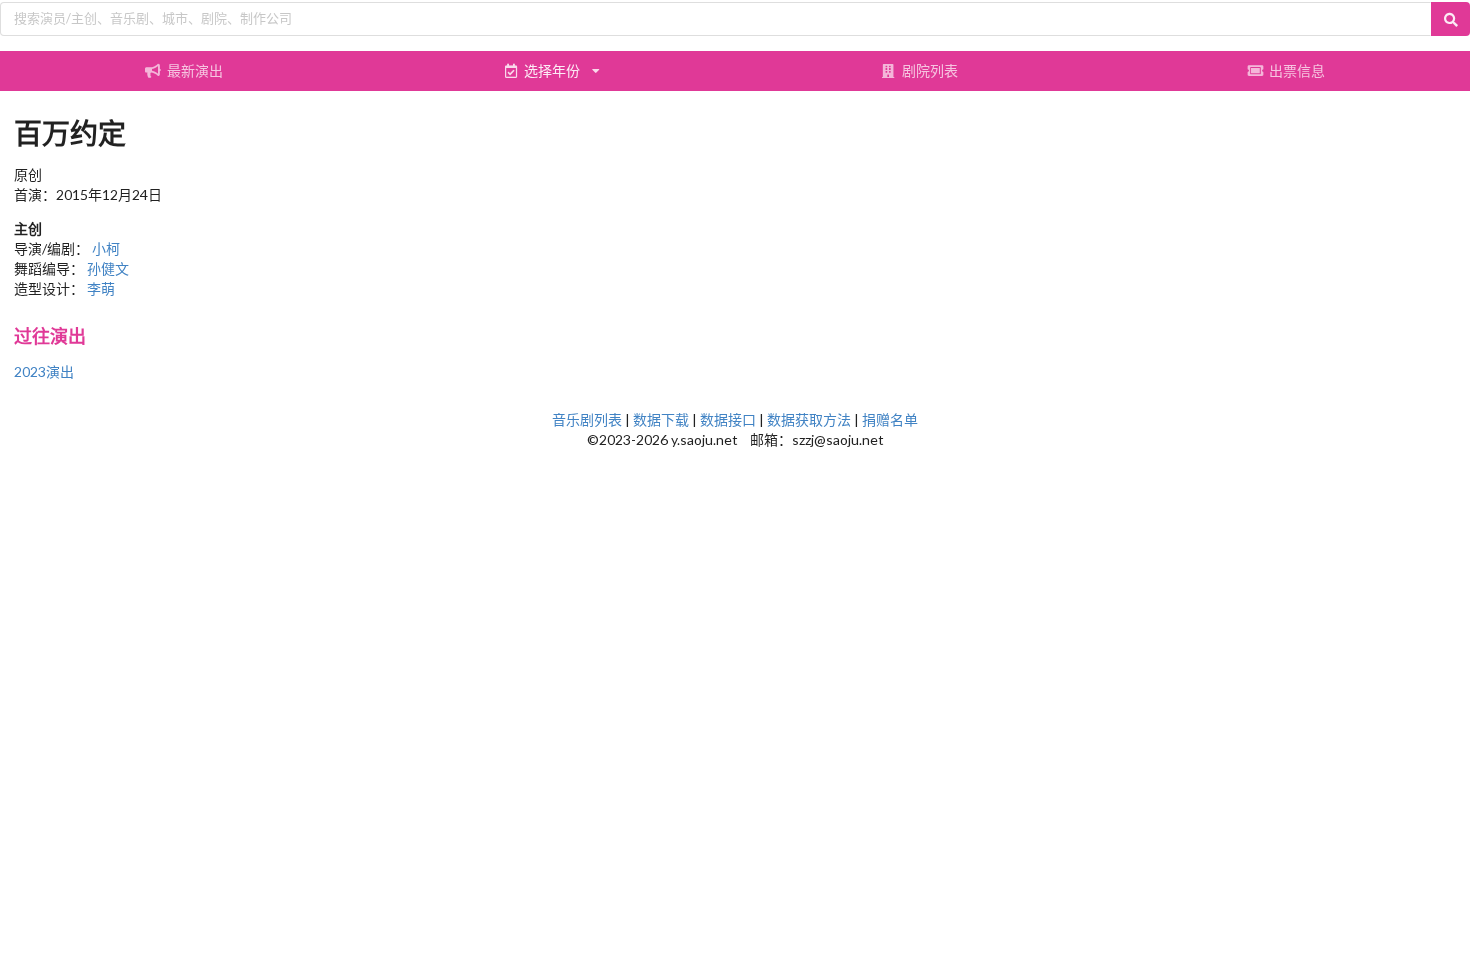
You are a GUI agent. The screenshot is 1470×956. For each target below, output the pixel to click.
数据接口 (728, 419)
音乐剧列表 (587, 419)
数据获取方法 (809, 419)
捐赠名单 (890, 419)
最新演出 (195, 70)
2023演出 (44, 371)
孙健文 (108, 268)
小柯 (106, 248)
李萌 (101, 288)
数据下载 (661, 419)
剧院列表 (930, 70)
